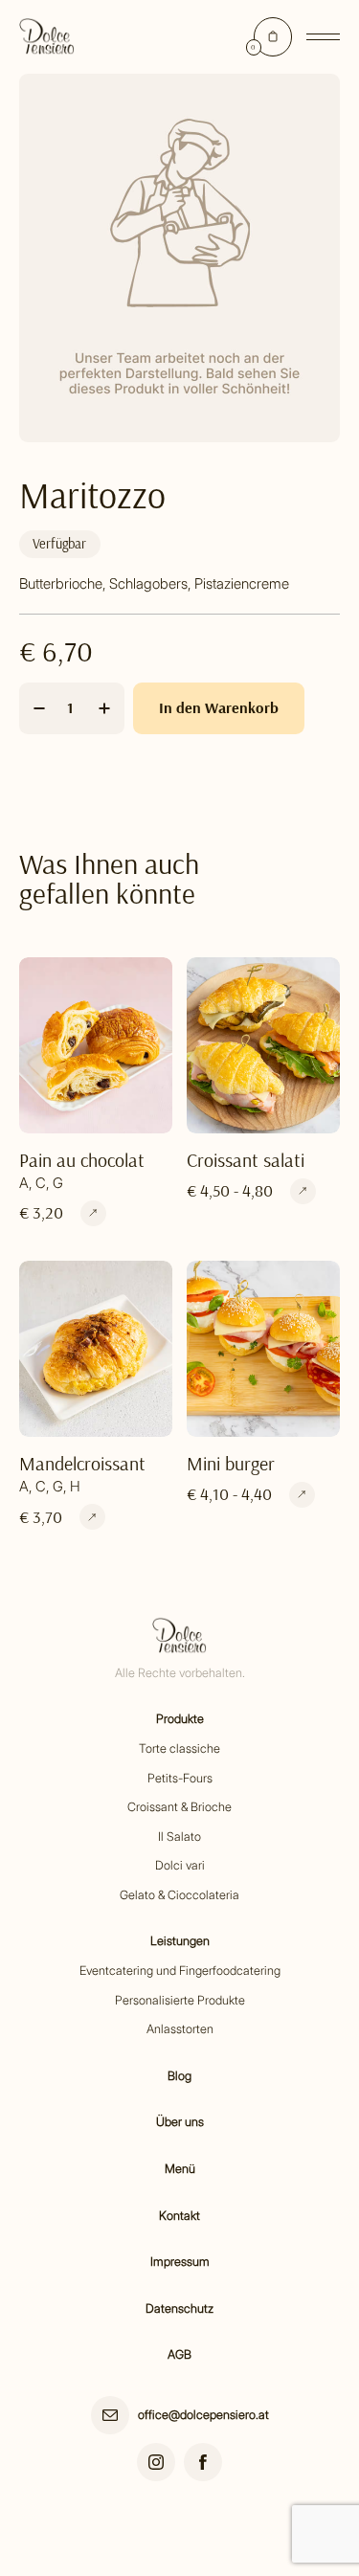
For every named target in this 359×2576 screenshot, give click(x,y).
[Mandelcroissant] (92, 1517)
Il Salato (179, 1837)
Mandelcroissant (82, 1463)
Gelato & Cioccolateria (179, 1895)
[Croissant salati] (303, 1191)
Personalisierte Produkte (180, 2000)
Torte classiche (179, 1748)
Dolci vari (180, 1865)
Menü (180, 2169)
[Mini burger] (302, 1495)
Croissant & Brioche (179, 1807)
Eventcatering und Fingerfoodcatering (180, 1971)
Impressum (180, 2262)
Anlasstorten (180, 2029)
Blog (179, 2076)
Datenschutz (179, 2308)
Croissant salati (246, 1160)
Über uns (180, 2122)
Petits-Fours (180, 1778)
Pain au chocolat (82, 1160)
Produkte (180, 1719)
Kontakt (179, 2216)
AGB (179, 2354)
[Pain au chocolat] (93, 1213)
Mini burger (231, 1463)
